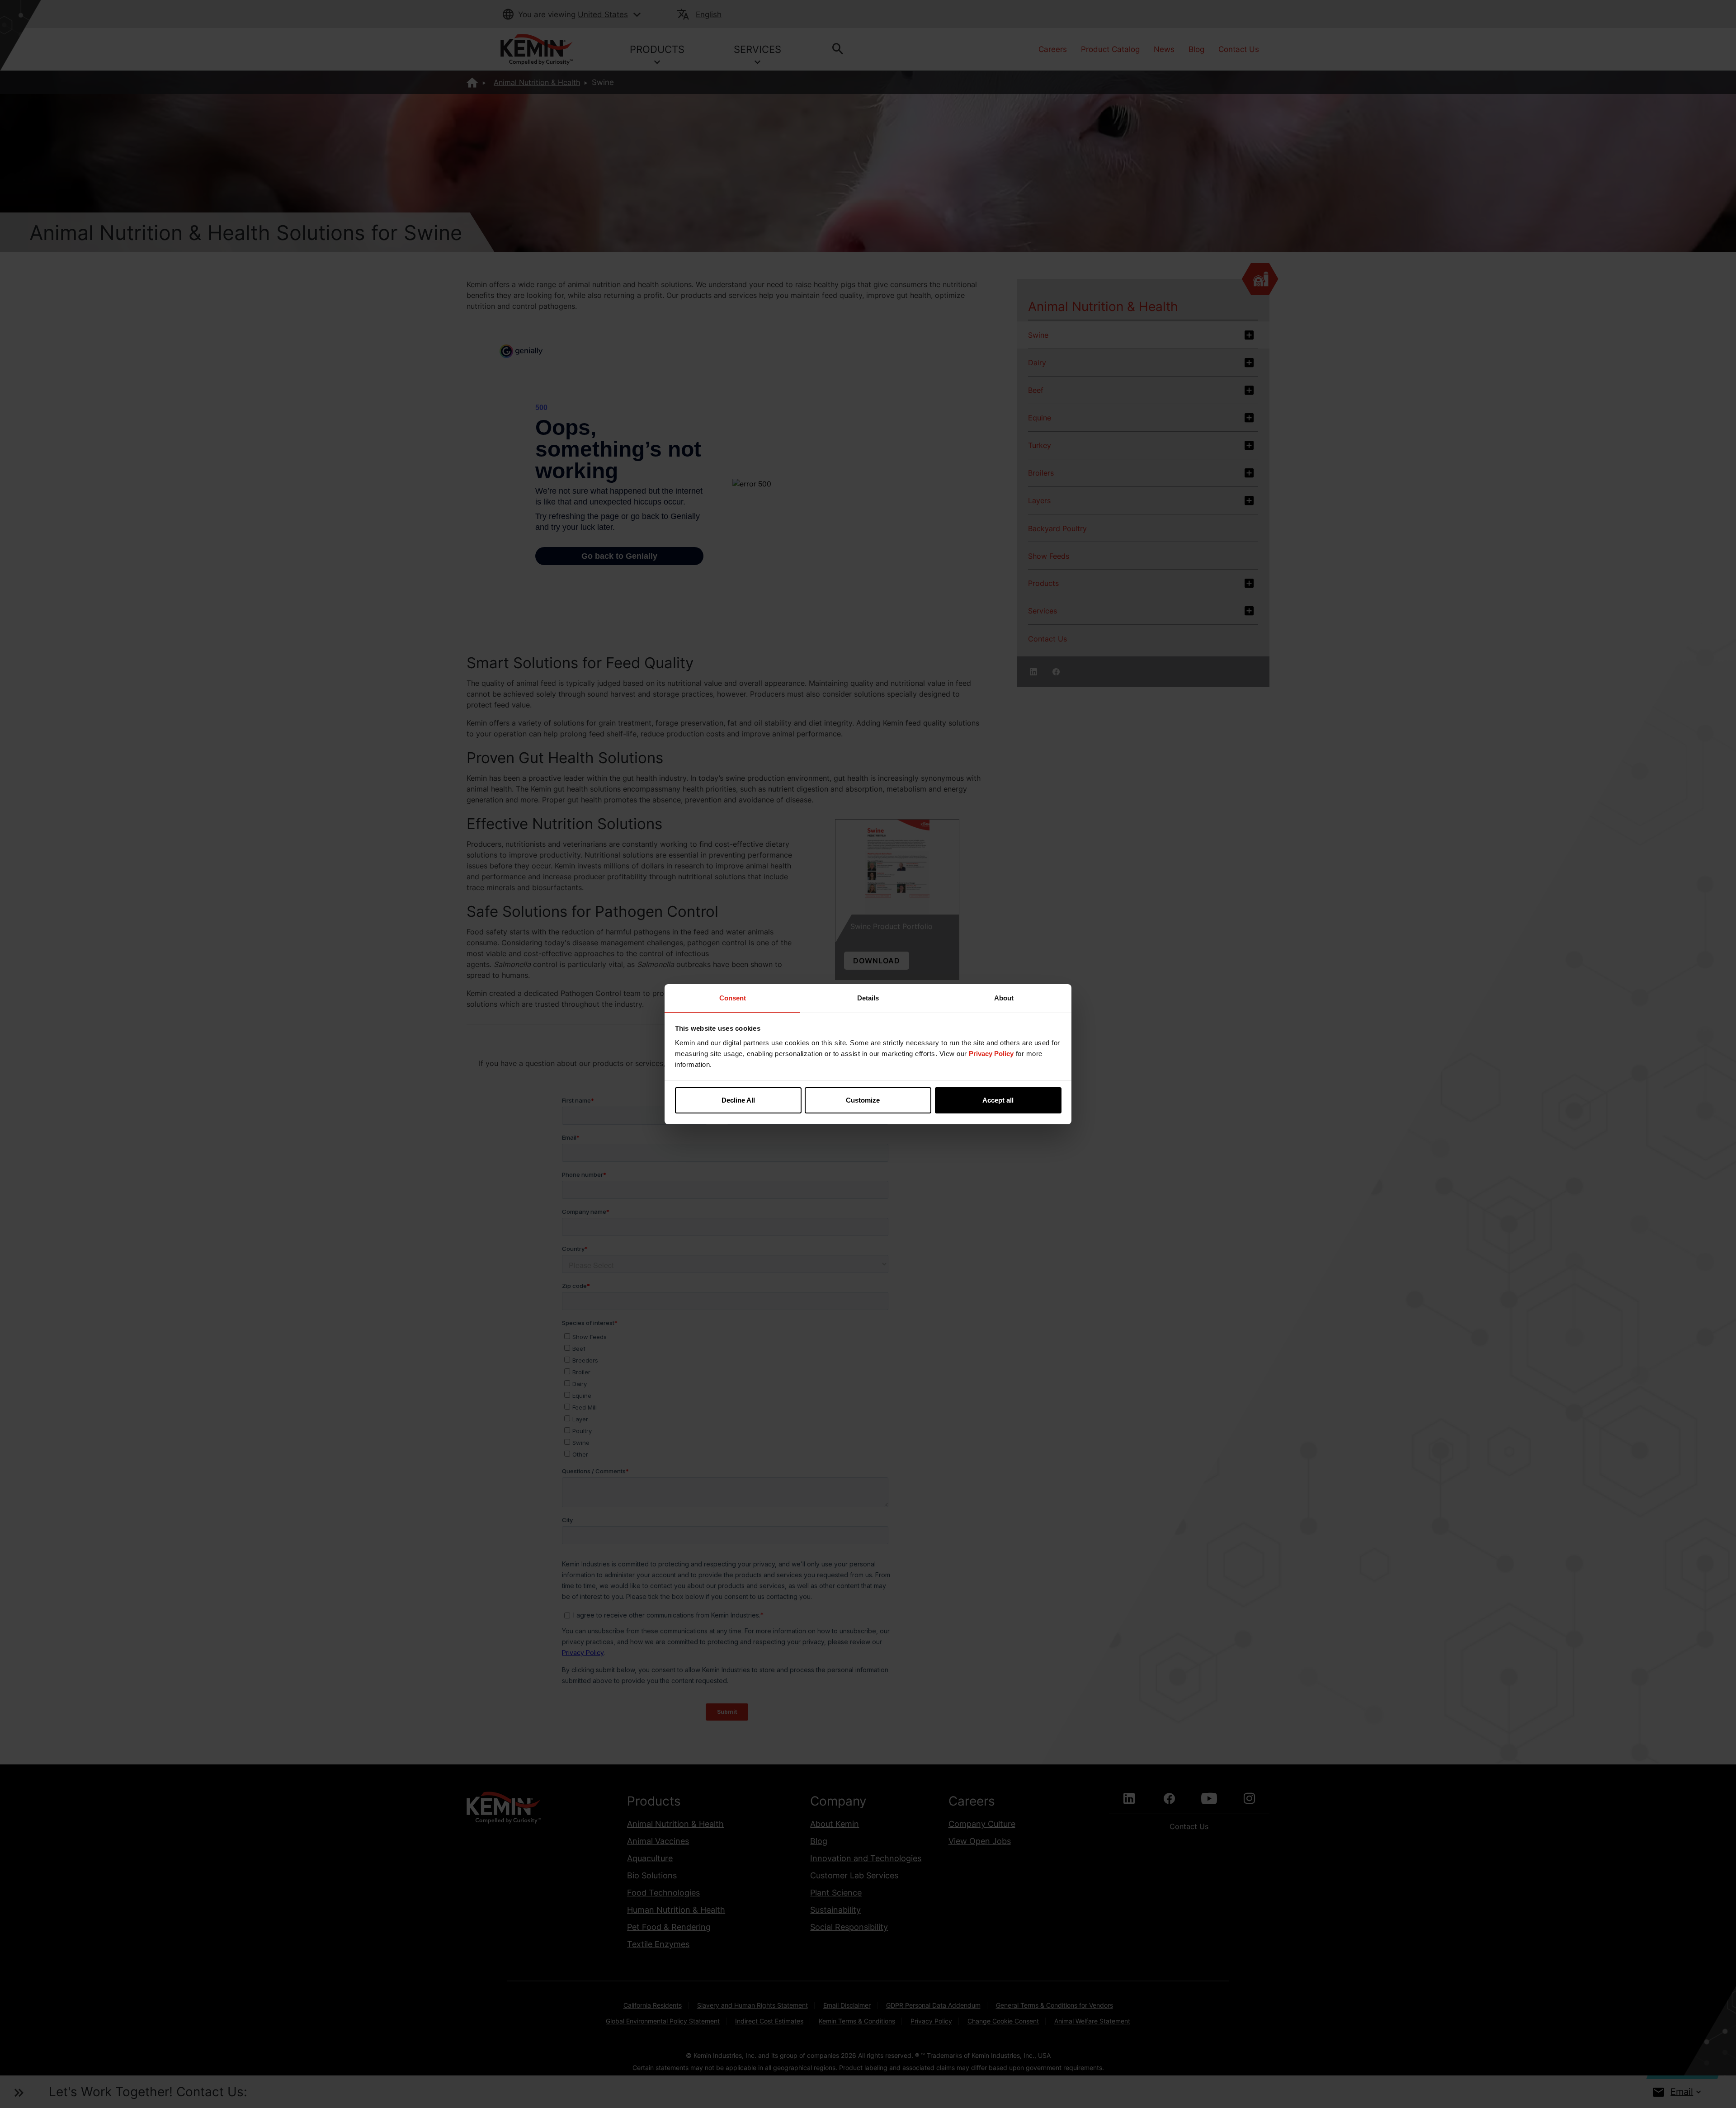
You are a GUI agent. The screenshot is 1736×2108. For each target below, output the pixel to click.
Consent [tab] (733, 998)
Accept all (998, 1100)
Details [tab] (868, 998)
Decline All (738, 1100)
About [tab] (1004, 998)
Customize (863, 1100)
